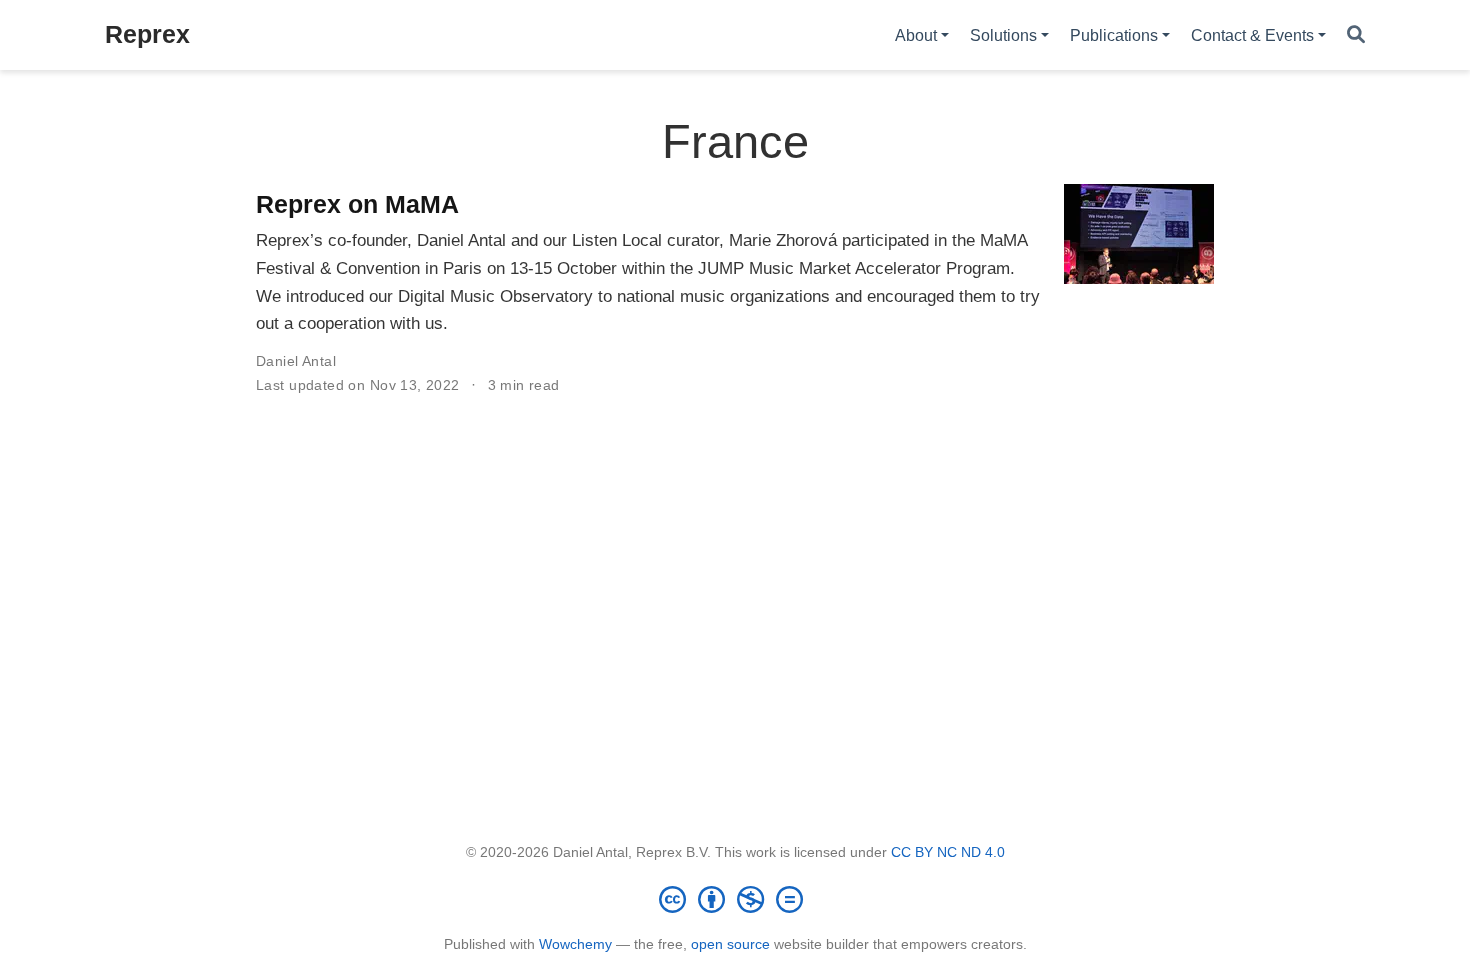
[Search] (1356, 35)
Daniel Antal (296, 361)
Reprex (147, 34)
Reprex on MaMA (357, 204)
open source (730, 944)
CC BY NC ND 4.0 (948, 852)
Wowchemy (575, 944)
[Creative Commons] (735, 899)
